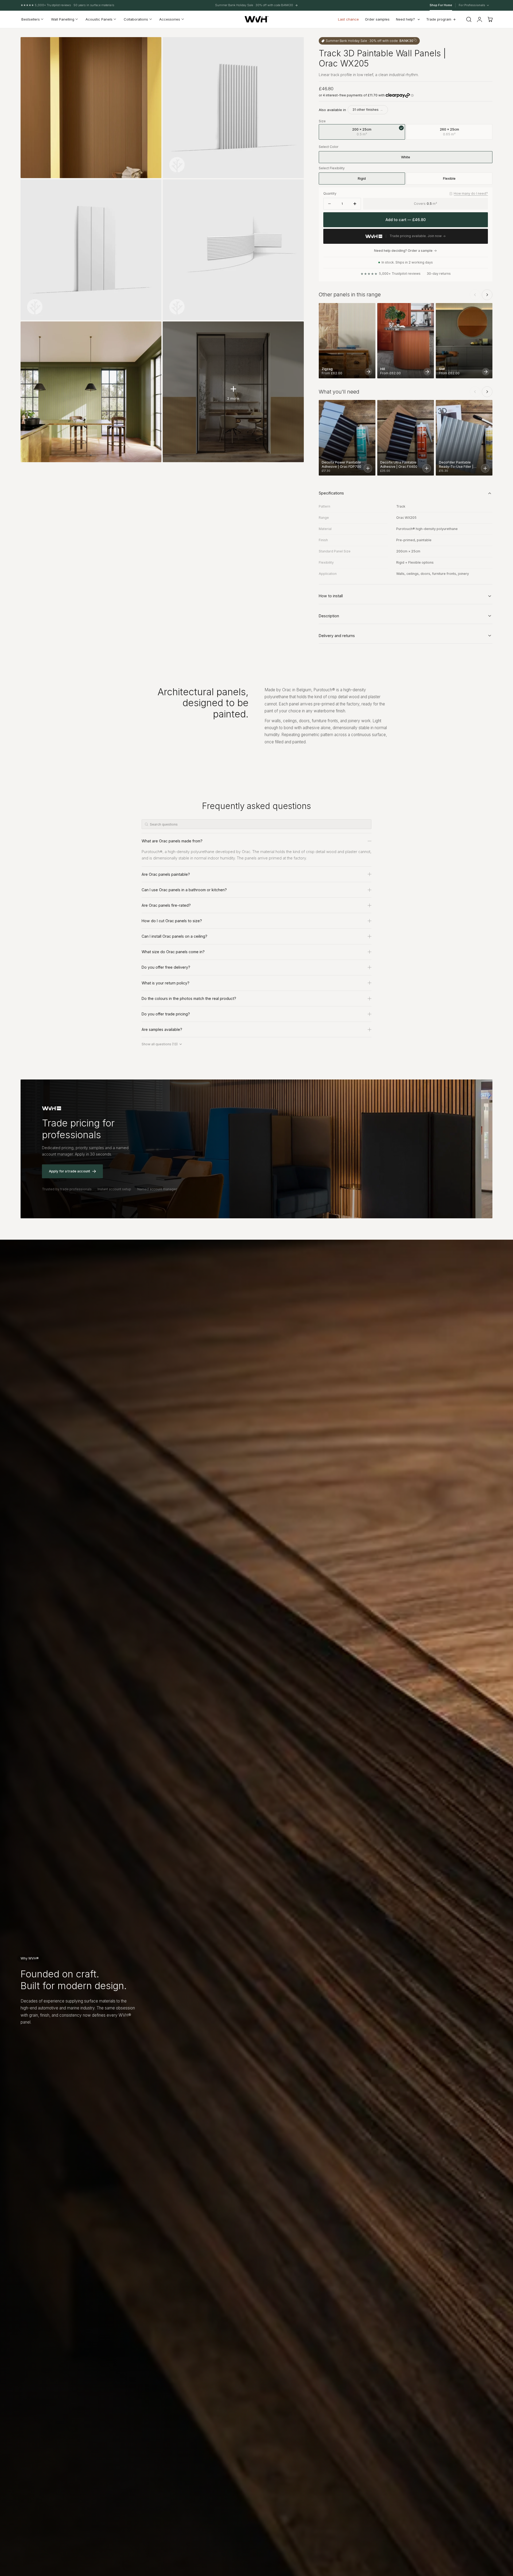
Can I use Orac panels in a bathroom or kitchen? (184, 890)
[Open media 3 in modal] (152, 189)
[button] (469, 19)
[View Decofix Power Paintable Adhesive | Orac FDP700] (368, 468)
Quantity (330, 193)
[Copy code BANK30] (415, 40)
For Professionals (472, 5)
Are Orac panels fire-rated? (166, 905)
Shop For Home (441, 5)
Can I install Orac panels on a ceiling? (174, 936)
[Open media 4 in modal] (294, 189)
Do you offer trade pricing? (166, 1014)
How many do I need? (471, 193)
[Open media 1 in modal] (152, 46)
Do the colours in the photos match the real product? (189, 998)
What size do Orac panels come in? (173, 952)
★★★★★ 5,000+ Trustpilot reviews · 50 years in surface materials (67, 5)
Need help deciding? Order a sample (403, 251)
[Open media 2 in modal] (294, 46)
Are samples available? (162, 1029)
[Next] (487, 295)
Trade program (439, 19)
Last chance (348, 19)
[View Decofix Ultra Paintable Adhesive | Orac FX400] (427, 468)
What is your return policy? (166, 983)
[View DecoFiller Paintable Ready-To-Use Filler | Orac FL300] (485, 468)
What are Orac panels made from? (172, 841)
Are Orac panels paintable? (166, 874)
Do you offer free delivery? (166, 967)
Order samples (377, 19)
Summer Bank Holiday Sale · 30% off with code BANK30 (254, 5)
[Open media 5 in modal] (152, 331)
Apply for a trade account (69, 1171)
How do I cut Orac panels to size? (172, 921)
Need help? (405, 19)
